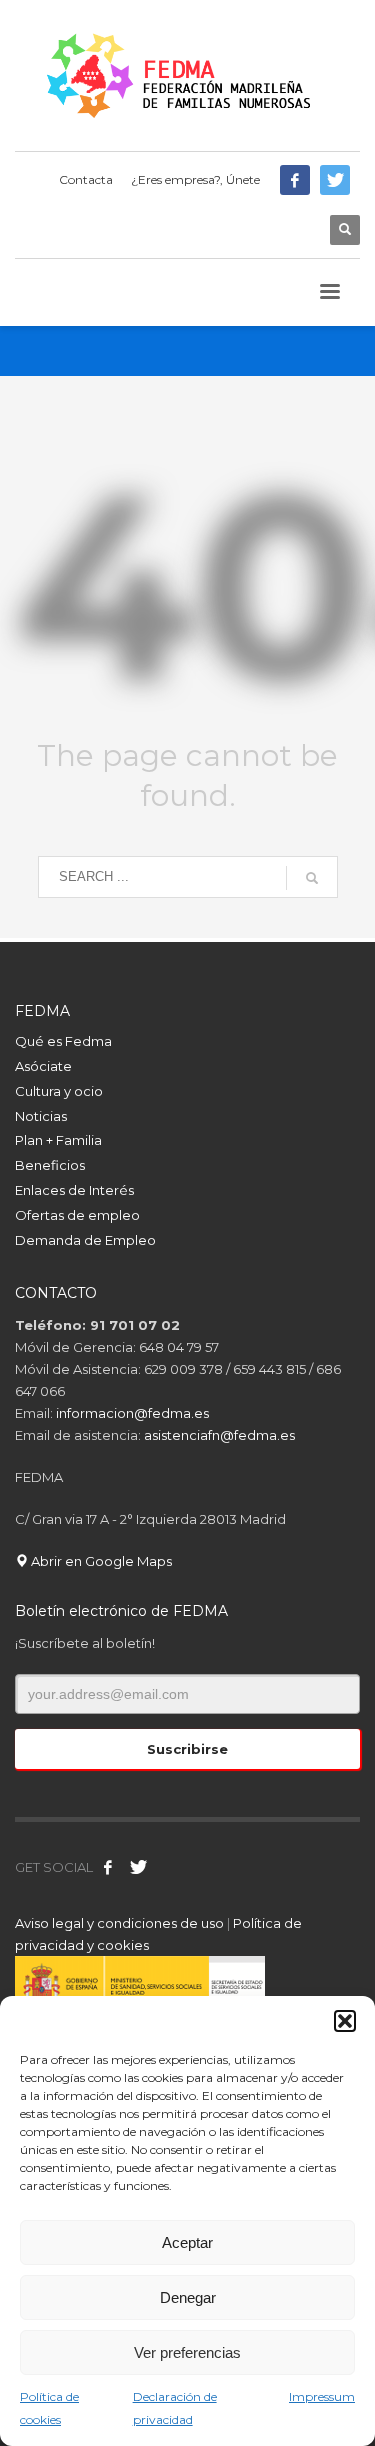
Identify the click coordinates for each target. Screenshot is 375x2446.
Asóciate (43, 1066)
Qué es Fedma (63, 1041)
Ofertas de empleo (77, 1215)
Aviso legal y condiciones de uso (119, 1923)
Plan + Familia (58, 1140)
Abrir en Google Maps (100, 1561)
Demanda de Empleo (85, 1240)
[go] (312, 878)
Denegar (188, 2297)
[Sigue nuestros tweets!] (138, 1867)
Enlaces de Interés (74, 1190)
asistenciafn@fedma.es (219, 1435)
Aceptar (187, 2242)
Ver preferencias (187, 2352)
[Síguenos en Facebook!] (108, 1867)
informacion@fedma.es (132, 1413)
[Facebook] (295, 180)
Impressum (322, 2396)
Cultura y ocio (59, 1091)
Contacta (86, 179)
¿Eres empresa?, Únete (195, 179)
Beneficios (50, 1165)
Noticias (41, 1116)
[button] (345, 2021)
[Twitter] (335, 180)
